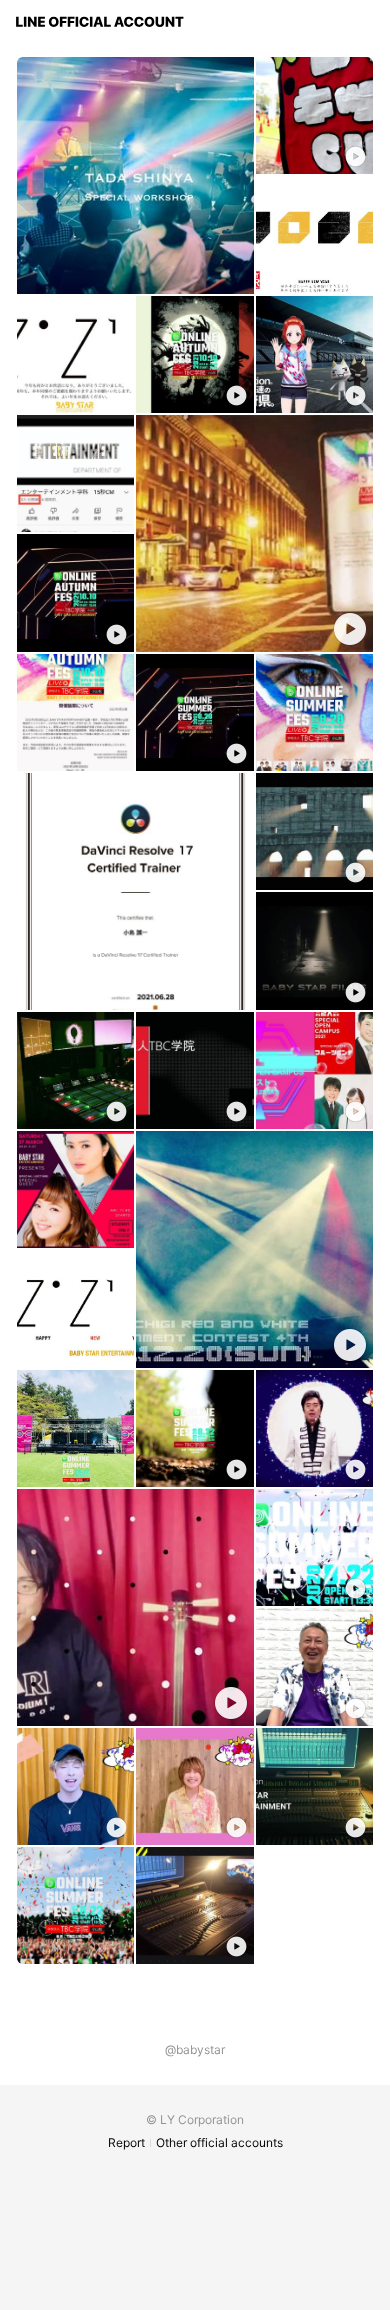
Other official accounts (219, 2142)
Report (126, 2142)
